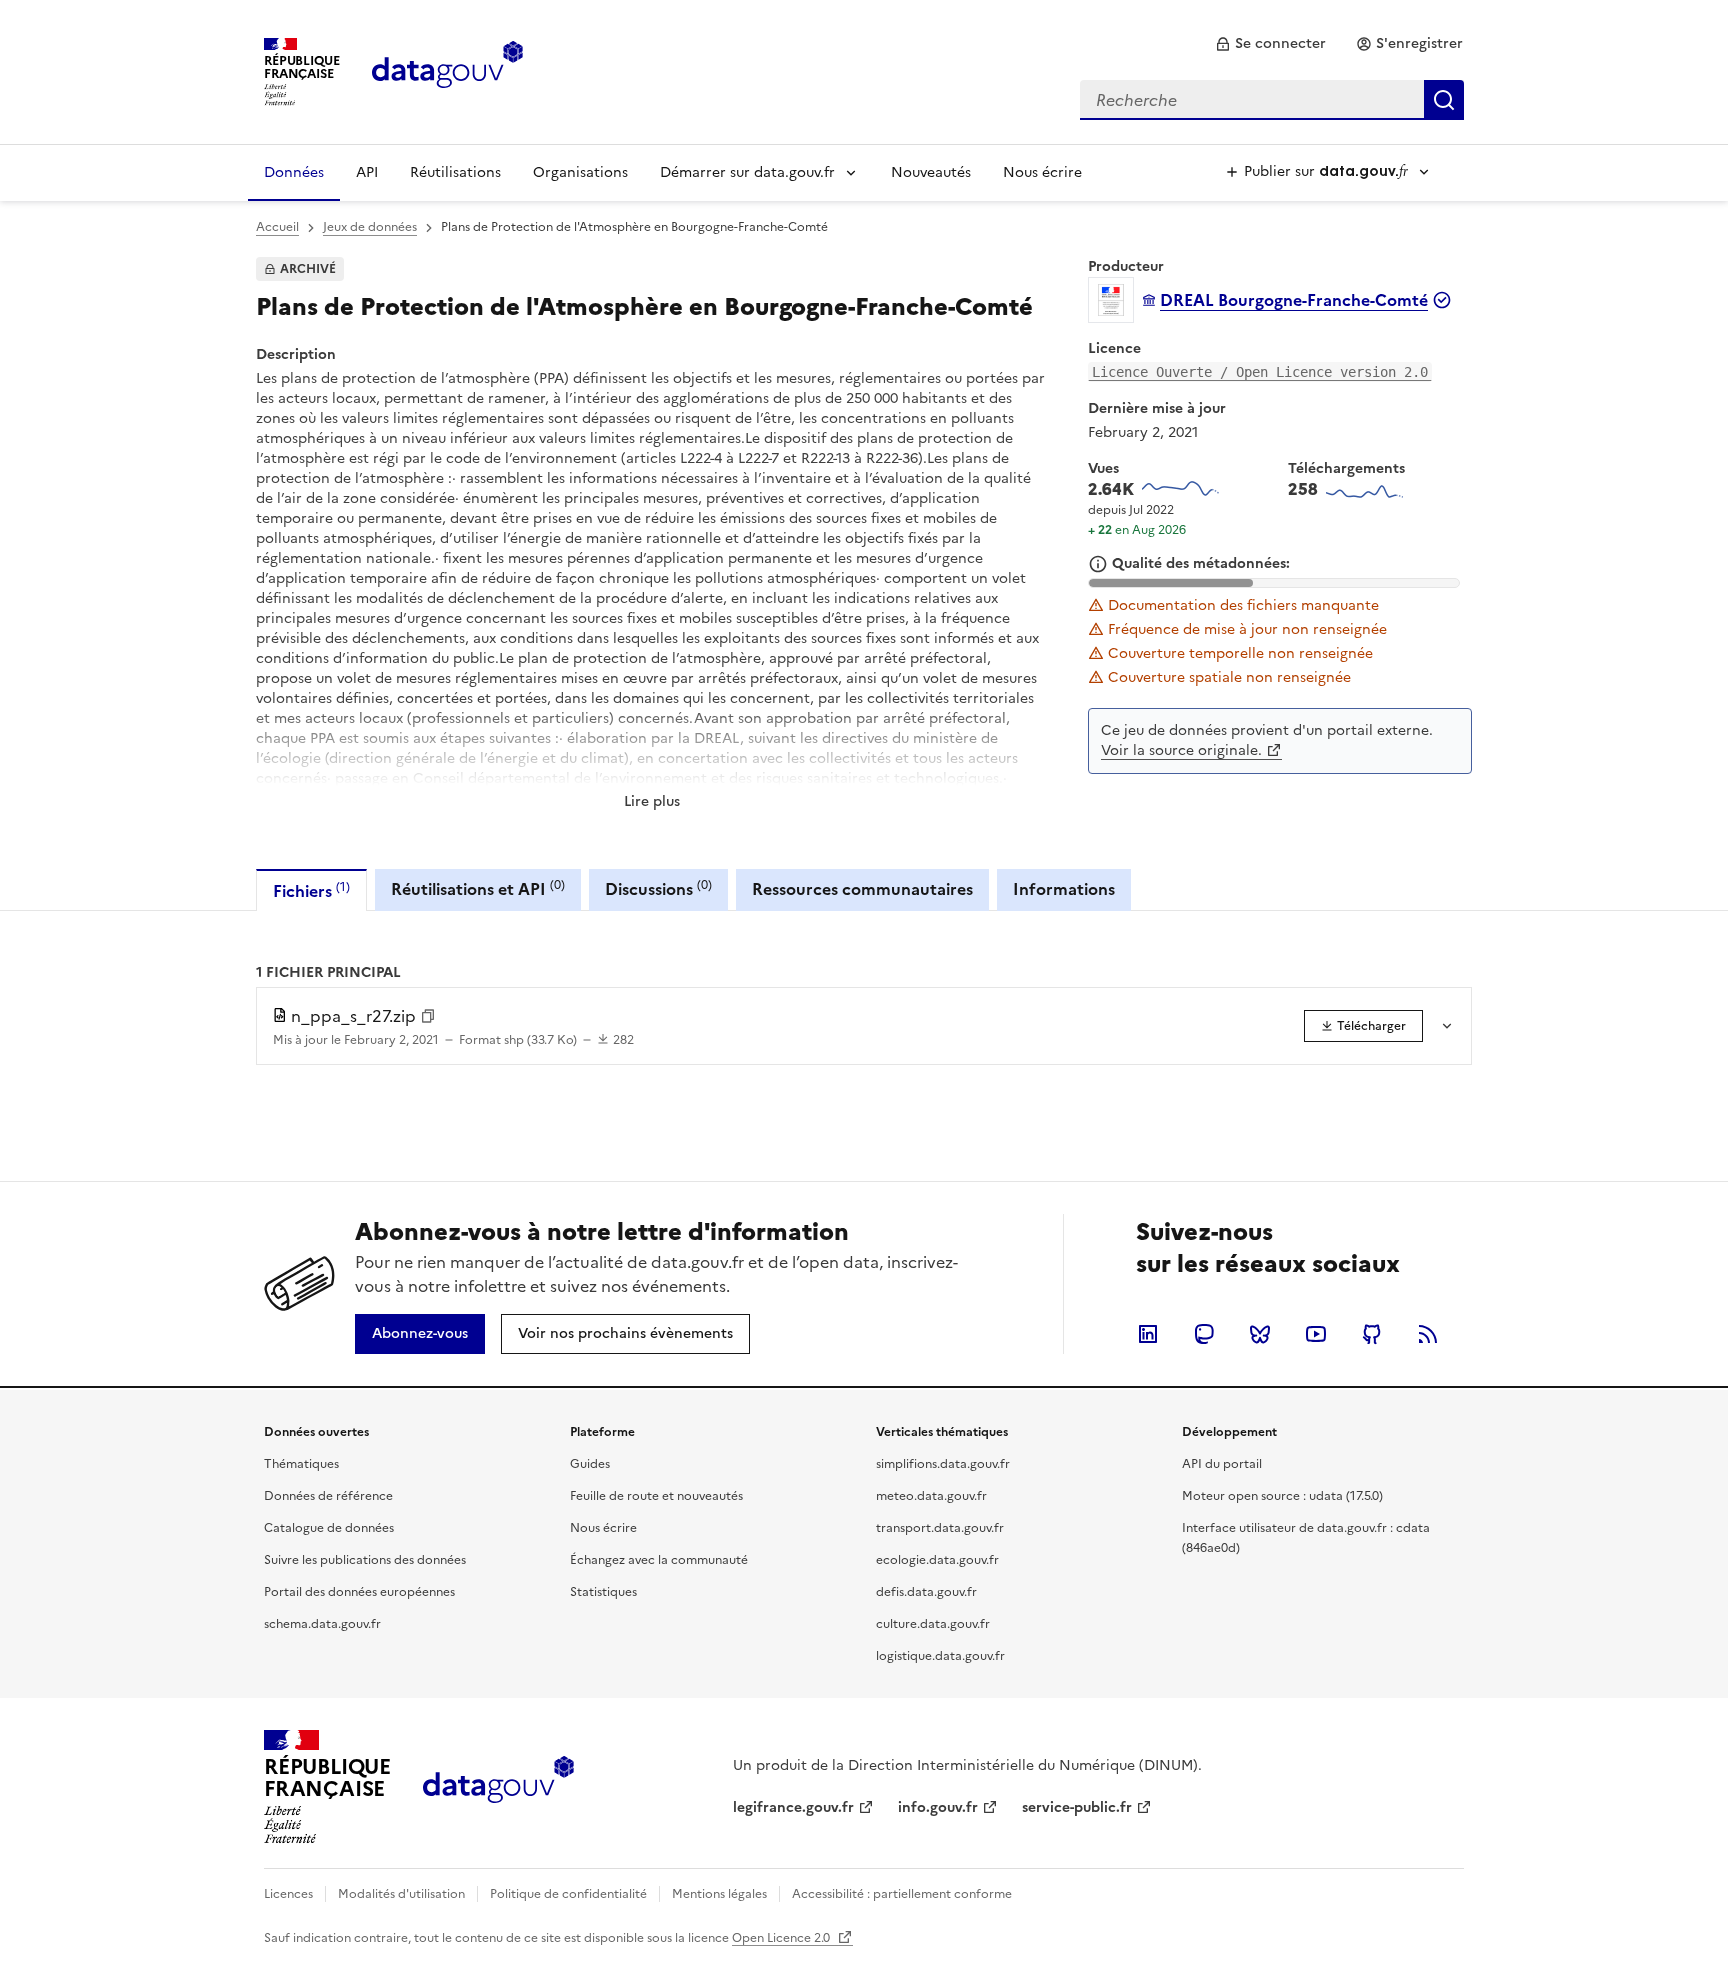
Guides (590, 1464)
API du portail (1222, 1464)
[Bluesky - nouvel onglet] (1260, 1334)
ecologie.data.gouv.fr (937, 1560)
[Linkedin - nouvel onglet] (1148, 1334)
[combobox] (1272, 100)
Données (294, 172)
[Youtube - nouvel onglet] (1316, 1334)
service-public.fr (1077, 1807)
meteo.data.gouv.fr (931, 1496)
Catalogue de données (329, 1528)
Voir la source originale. (1181, 750)
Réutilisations (455, 172)
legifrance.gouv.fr (793, 1807)
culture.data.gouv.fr (933, 1624)
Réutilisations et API (478, 888)
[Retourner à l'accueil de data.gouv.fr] (447, 70)
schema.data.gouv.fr (322, 1624)
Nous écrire (1042, 172)
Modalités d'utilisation (401, 1894)
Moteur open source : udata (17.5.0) (1282, 1496)
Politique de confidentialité (568, 1894)
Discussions (658, 888)
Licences (288, 1894)
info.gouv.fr (938, 1807)
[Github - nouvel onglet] (1372, 1334)
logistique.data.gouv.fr (940, 1656)
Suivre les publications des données (365, 1560)
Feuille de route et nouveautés (656, 1496)
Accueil (277, 227)
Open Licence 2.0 (782, 1938)
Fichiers (311, 890)
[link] (1270, 44)
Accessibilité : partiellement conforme (902, 1894)
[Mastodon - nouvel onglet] (1204, 1334)
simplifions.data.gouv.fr (943, 1464)
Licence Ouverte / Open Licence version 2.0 (1260, 372)
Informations (1064, 889)
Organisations (580, 172)
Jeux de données (370, 227)
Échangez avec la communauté (659, 1560)
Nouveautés (931, 172)
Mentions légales (719, 1894)
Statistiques (603, 1592)
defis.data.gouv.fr (926, 1592)
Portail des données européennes (359, 1592)
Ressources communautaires (862, 889)
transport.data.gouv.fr (940, 1528)
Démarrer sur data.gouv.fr (747, 172)
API (367, 172)
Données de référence (328, 1496)
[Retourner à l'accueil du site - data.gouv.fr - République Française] (498, 1787)
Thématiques (301, 1464)
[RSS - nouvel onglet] (1428, 1334)
